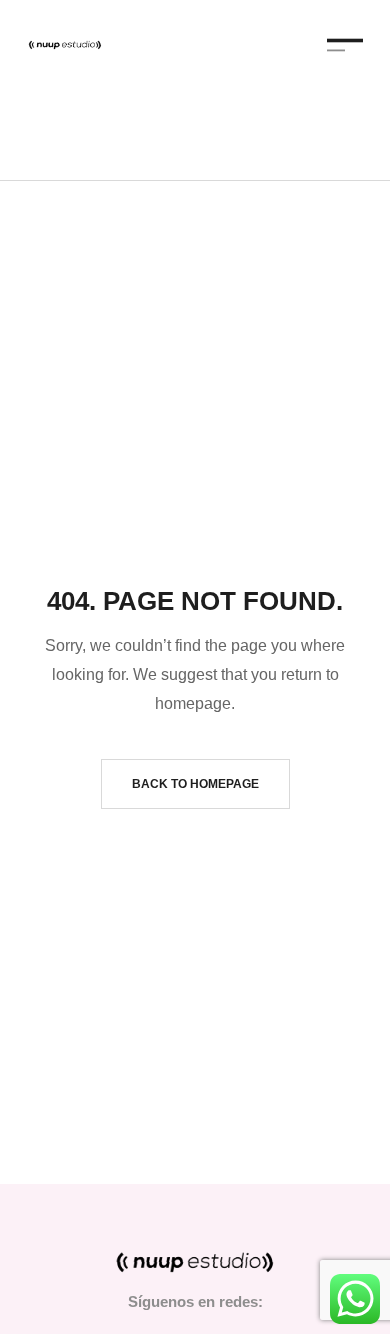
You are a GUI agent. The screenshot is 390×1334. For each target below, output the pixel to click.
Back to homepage (195, 784)
